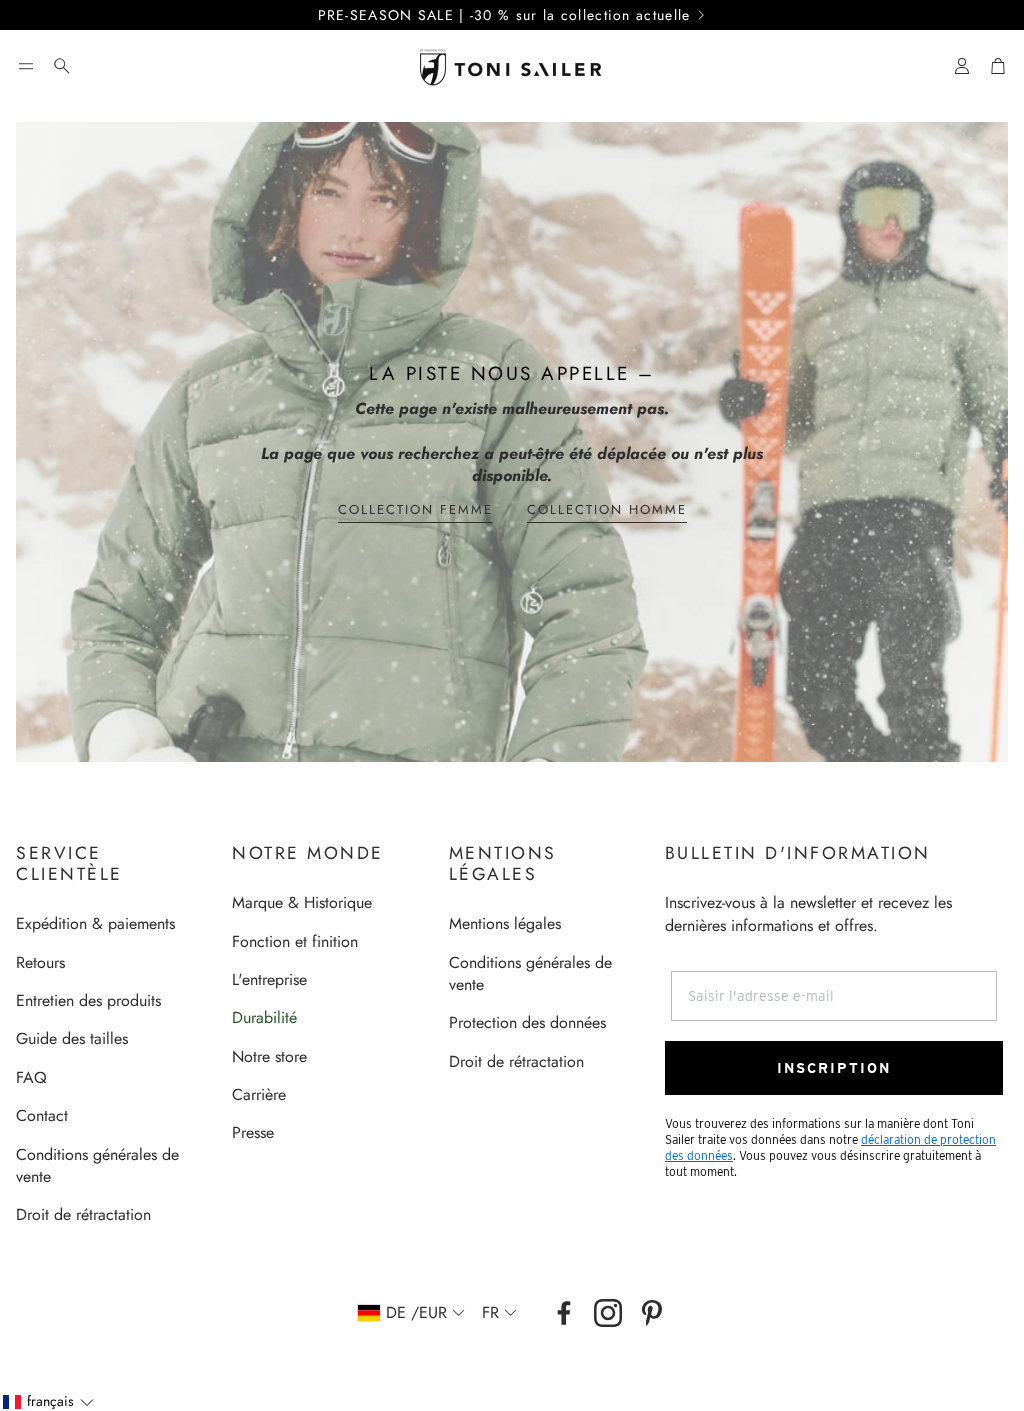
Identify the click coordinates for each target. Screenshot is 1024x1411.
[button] (26, 66)
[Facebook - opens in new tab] (564, 1313)
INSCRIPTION (834, 1068)
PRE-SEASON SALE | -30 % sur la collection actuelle (504, 15)
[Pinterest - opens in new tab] (652, 1313)
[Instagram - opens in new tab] (608, 1313)
